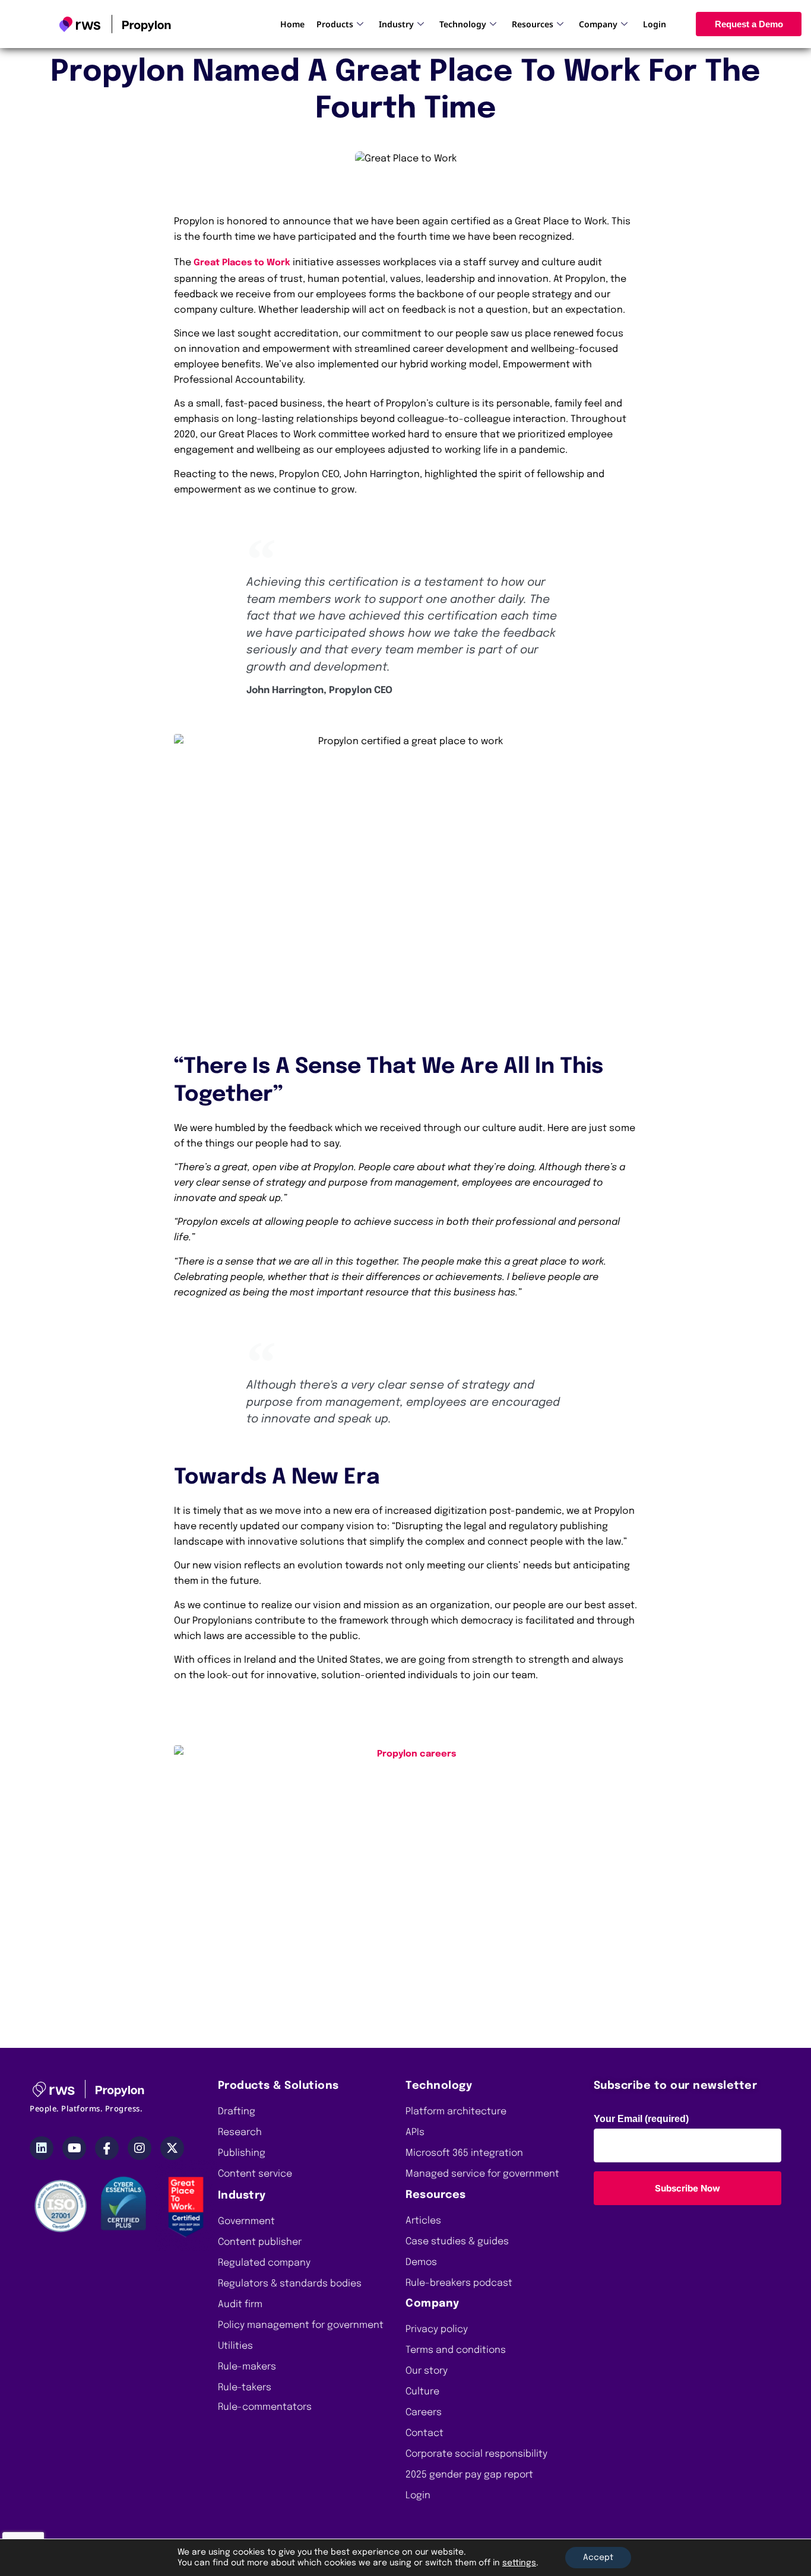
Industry (396, 24)
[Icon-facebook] (107, 2148)
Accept (598, 2558)
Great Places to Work (242, 263)
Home (292, 24)
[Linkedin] (42, 2148)
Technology (463, 24)
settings (519, 2563)
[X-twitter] (172, 2148)
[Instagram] (140, 2148)
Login (655, 24)
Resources (533, 24)
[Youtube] (74, 2148)
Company (598, 24)
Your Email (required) (641, 2119)
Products (335, 24)
